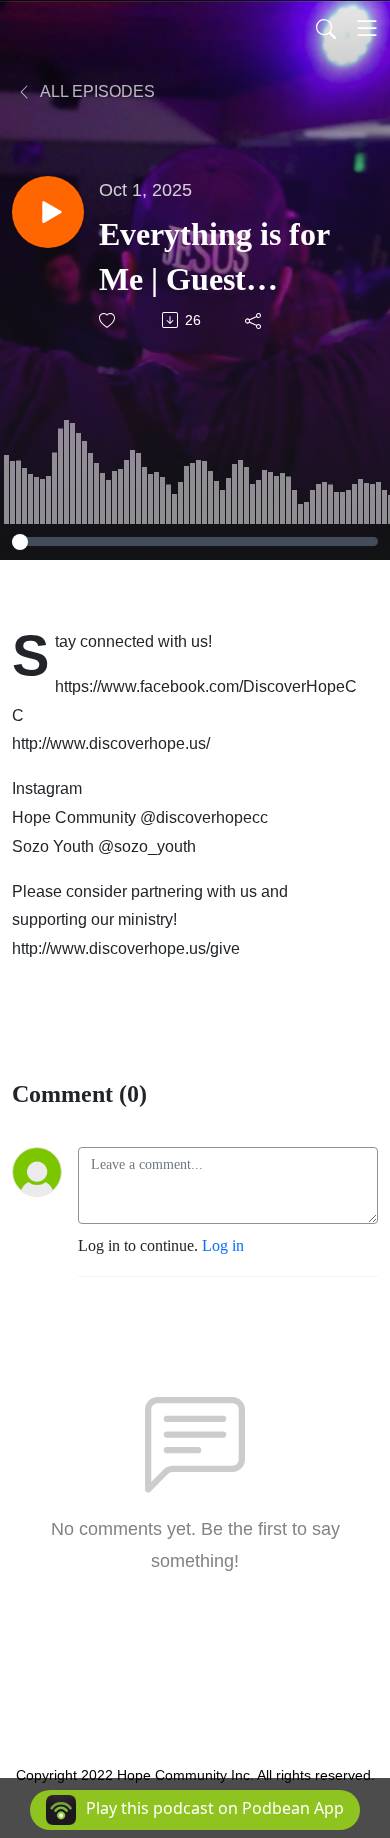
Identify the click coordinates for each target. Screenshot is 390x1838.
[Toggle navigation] (367, 28)
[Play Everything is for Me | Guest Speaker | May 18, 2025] (48, 212)
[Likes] (108, 320)
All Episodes (96, 91)
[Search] (326, 28)
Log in (223, 1245)
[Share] (254, 320)
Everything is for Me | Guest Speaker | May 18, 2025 (221, 259)
